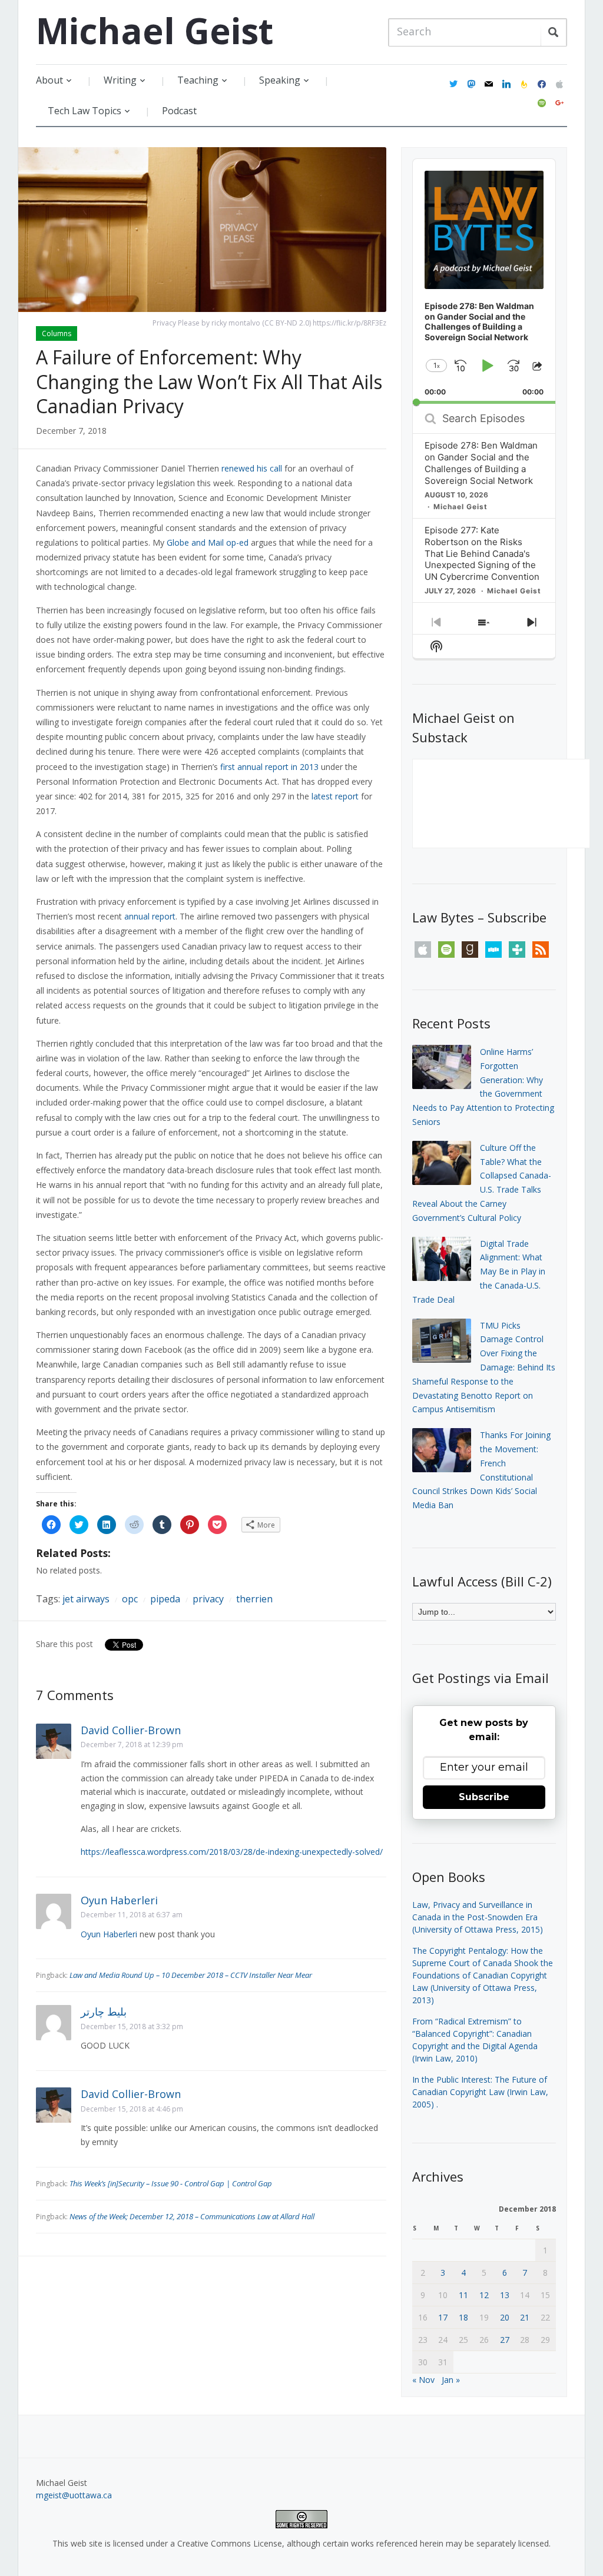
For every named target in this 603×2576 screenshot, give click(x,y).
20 (505, 2317)
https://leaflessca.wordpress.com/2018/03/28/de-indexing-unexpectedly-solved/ (232, 1852)
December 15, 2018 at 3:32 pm (132, 2026)
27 (505, 2340)
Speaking (280, 80)
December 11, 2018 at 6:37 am (132, 1915)
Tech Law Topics (85, 111)
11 (463, 2295)
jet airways (86, 1599)
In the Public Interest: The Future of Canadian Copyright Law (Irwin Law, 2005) (480, 2092)
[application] (484, 281)
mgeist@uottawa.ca (74, 2495)
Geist (155, 31)
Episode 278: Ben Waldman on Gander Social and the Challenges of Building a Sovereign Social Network (481, 463)
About (49, 80)
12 (484, 2295)
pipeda (165, 1599)
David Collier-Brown (131, 1730)
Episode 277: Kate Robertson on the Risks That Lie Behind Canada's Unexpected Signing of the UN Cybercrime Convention (482, 554)
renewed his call (252, 468)
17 (443, 2317)
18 (463, 2317)
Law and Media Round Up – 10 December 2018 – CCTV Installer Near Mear (191, 1975)
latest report (335, 796)
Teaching (198, 80)
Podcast (179, 111)
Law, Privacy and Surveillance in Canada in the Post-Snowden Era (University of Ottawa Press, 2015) (478, 1917)
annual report (150, 916)
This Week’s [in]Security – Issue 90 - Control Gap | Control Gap (171, 2183)
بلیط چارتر (104, 2011)
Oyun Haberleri (119, 1900)
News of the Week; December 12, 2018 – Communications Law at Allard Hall (192, 2216)
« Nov (423, 2380)
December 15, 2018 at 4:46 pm (132, 2109)
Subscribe (484, 1797)
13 (505, 2295)
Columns (57, 333)
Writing (120, 80)
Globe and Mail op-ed (208, 542)
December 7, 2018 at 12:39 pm (132, 1745)
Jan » (451, 2380)
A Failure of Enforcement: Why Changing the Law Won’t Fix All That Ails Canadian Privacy (209, 381)
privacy (208, 1599)
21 (525, 2317)
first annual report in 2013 (269, 767)
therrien (254, 1599)
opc (130, 1599)
